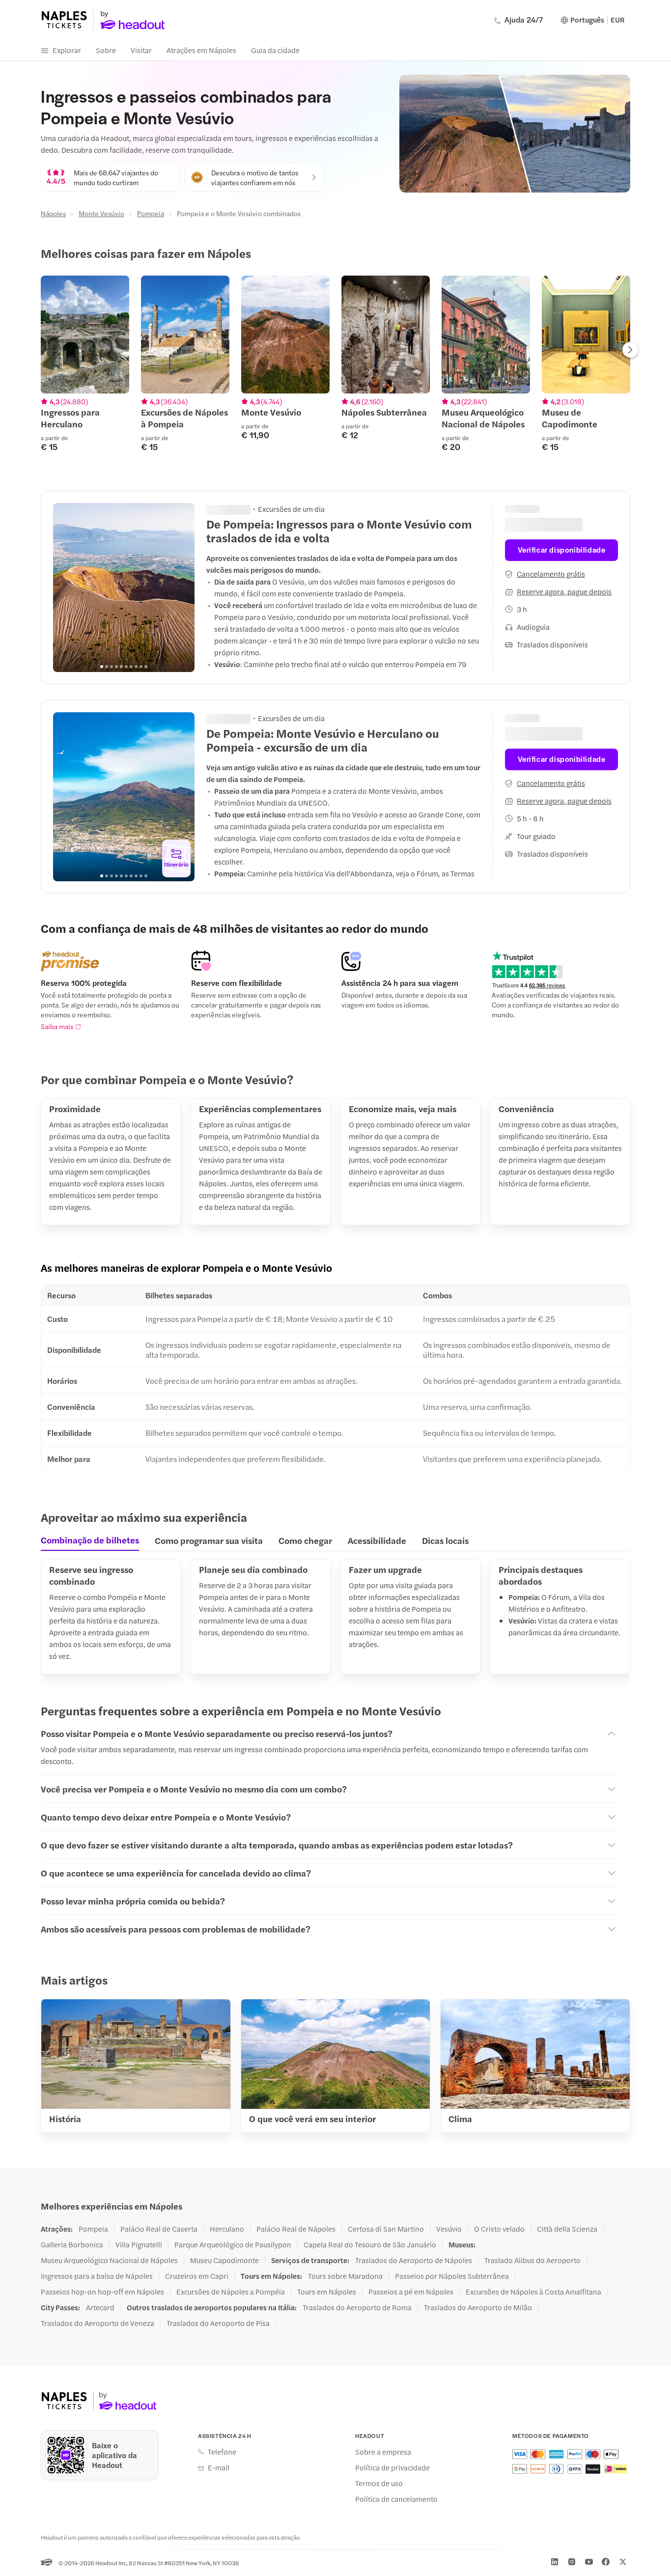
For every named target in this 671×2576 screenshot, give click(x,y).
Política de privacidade (392, 2467)
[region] (335, 369)
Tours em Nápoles (327, 2292)
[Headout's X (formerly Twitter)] (623, 2562)
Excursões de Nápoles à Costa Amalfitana (533, 2292)
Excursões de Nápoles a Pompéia (231, 2292)
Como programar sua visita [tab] (209, 1540)
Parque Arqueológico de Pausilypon (233, 2244)
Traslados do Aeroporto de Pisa (218, 2323)
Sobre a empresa (383, 2452)
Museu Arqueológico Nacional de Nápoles (109, 2260)
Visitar (141, 50)
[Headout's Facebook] (606, 2562)
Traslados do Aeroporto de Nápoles (414, 2260)
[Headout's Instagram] (572, 2562)
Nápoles (53, 213)
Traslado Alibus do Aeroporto (532, 2260)
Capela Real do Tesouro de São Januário (370, 2244)
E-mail (219, 2467)
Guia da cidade (275, 50)
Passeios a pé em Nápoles (411, 2292)
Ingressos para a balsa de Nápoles (97, 2276)
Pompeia (151, 213)
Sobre (106, 50)
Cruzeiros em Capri (197, 2276)
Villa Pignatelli (139, 2244)
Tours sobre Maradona (345, 2276)
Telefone (222, 2452)
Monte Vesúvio (101, 213)
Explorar (67, 50)
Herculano (227, 2229)
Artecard (100, 2307)
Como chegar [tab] (305, 1540)
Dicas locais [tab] (445, 1540)
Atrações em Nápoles (201, 50)
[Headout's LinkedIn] (555, 2562)
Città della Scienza (567, 2229)
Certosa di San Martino (386, 2229)
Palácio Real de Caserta (159, 2229)
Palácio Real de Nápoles (296, 2229)
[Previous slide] (66, 588)
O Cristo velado (499, 2229)
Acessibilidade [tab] (377, 1540)
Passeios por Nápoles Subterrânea (452, 2276)
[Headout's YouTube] (589, 2562)
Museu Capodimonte (224, 2260)
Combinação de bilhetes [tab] (90, 1540)
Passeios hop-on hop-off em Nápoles (102, 2292)
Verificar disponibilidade (562, 549)
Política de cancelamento (396, 2499)
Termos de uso (379, 2483)
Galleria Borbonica (72, 2244)
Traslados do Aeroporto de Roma (357, 2307)
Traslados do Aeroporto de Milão (478, 2307)
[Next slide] (630, 351)
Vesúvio (449, 2229)
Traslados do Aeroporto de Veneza (98, 2323)
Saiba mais (57, 1026)
